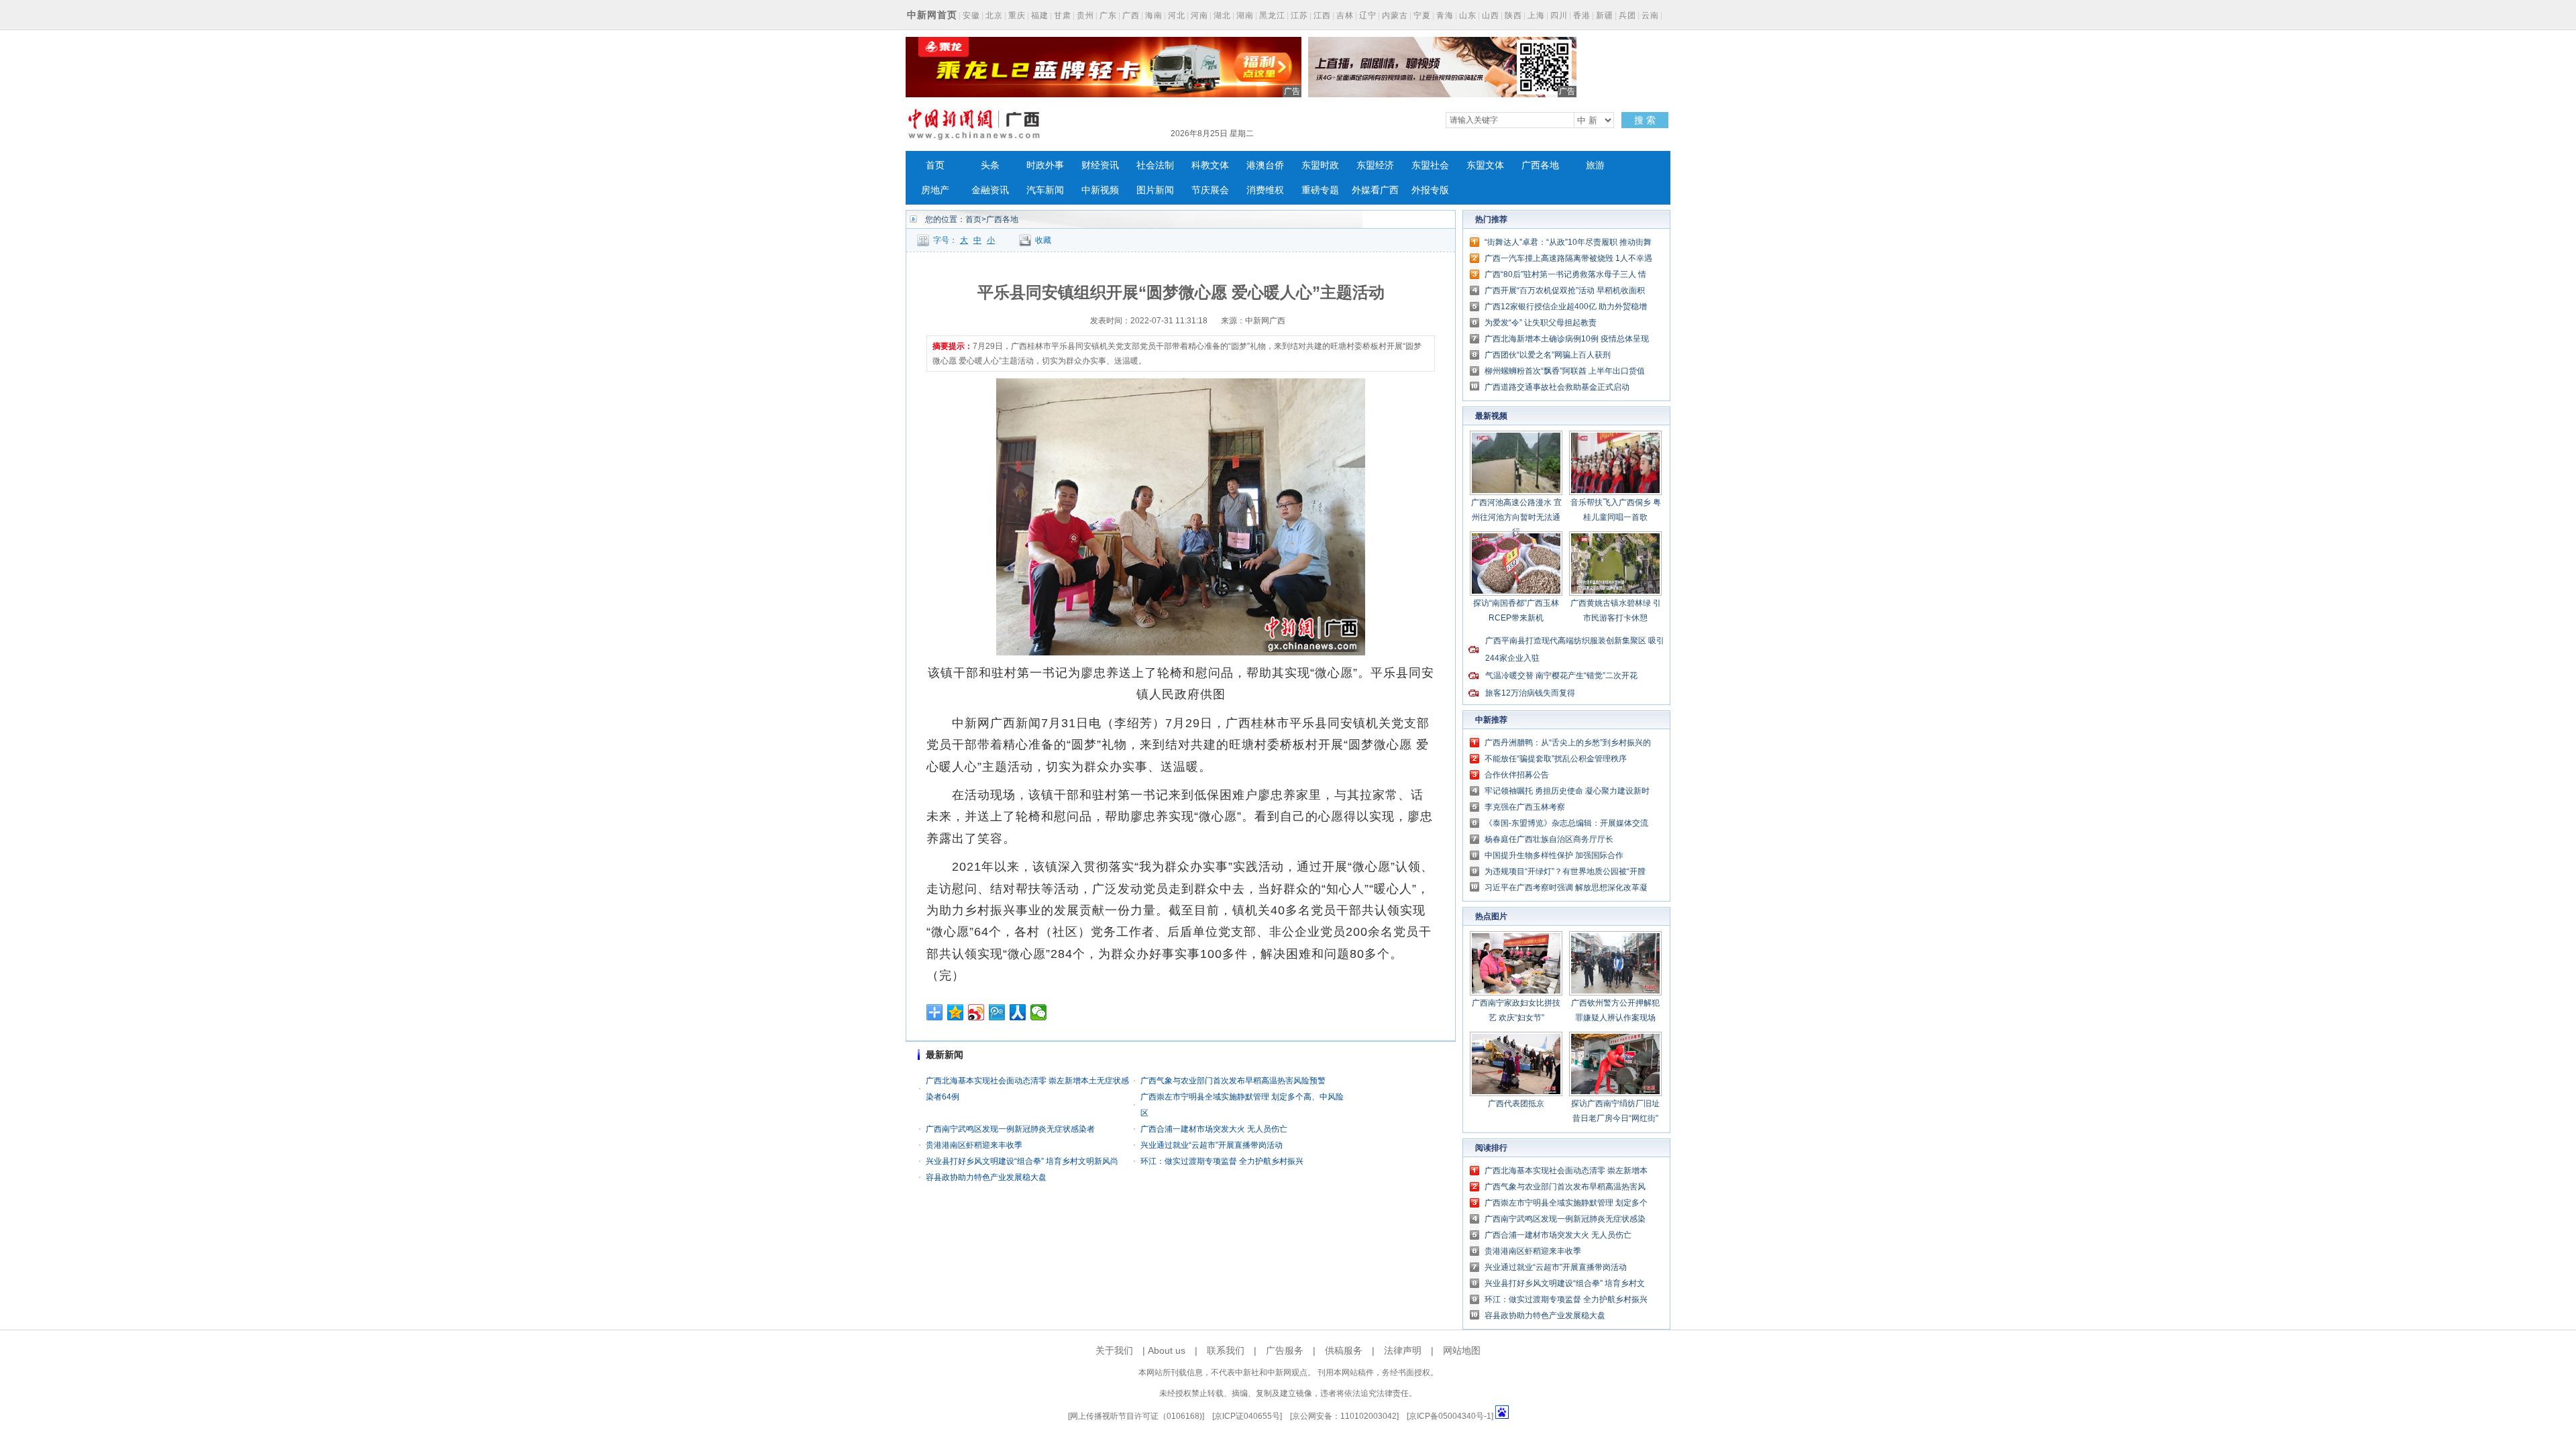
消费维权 (1265, 190)
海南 (1154, 15)
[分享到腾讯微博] (997, 1012)
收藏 (1043, 240)
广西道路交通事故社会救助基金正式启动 (1557, 387)
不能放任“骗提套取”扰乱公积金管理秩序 (1556, 759)
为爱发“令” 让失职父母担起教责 (1541, 323)
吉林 (1345, 15)
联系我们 (1226, 1350)
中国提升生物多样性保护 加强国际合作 (1554, 855)
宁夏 (1422, 15)
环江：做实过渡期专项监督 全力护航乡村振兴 (1222, 1161)
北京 (994, 15)
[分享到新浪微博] (976, 1012)
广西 (1131, 15)
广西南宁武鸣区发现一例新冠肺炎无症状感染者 (1010, 1129)
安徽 (971, 15)
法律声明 (1403, 1350)
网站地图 (1462, 1350)
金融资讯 (990, 190)
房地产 (935, 190)
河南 (1199, 15)
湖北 (1222, 15)
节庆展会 (1210, 190)
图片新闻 (1155, 190)
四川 (1559, 15)
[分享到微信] (1039, 1012)
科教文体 (1210, 165)
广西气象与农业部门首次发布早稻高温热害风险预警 (1233, 1081)
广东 (1108, 15)
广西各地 (1540, 165)
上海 (1536, 15)
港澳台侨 (1265, 165)
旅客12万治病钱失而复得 (1530, 693)
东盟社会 (1430, 165)
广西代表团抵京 (1516, 1104)
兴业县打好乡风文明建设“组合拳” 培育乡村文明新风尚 (1022, 1161)
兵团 (1627, 15)
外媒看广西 (1375, 190)
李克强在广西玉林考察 (1525, 807)
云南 (1650, 15)
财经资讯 (1100, 165)
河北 (1177, 15)
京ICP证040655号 (1247, 1416)
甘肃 (1063, 15)
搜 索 (1645, 120)
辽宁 (1368, 15)
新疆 (1605, 15)
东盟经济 (1375, 165)
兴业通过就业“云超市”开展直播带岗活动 (1212, 1145)
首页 (935, 165)
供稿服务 (1344, 1350)
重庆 (1017, 15)
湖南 (1245, 15)
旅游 (1595, 165)
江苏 (1299, 15)
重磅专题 (1320, 190)
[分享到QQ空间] (956, 1012)
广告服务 (1285, 1350)
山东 (1468, 15)
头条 (990, 165)
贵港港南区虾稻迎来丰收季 (974, 1145)
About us (1167, 1350)
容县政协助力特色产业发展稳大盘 (986, 1177)
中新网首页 (932, 15)
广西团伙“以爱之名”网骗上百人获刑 (1548, 355)
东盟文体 (1485, 165)
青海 (1445, 15)
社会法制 (1155, 165)
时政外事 (1045, 165)
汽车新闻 (1045, 190)
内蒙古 (1395, 15)
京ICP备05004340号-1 (1450, 1416)
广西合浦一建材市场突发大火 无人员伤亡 (1214, 1129)
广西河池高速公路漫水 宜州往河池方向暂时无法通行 (1516, 517)
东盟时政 (1320, 165)
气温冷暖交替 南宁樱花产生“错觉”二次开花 (1561, 676)
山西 (1491, 15)
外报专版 (1430, 190)
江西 (1322, 15)
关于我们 (1114, 1350)
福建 (1040, 15)
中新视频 (1100, 190)
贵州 (1085, 15)
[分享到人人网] (1018, 1012)
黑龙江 (1272, 15)
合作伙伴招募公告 (1517, 775)
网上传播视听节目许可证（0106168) (1136, 1416)
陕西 (1513, 15)
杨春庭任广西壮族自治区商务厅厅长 (1549, 839)
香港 (1582, 15)
